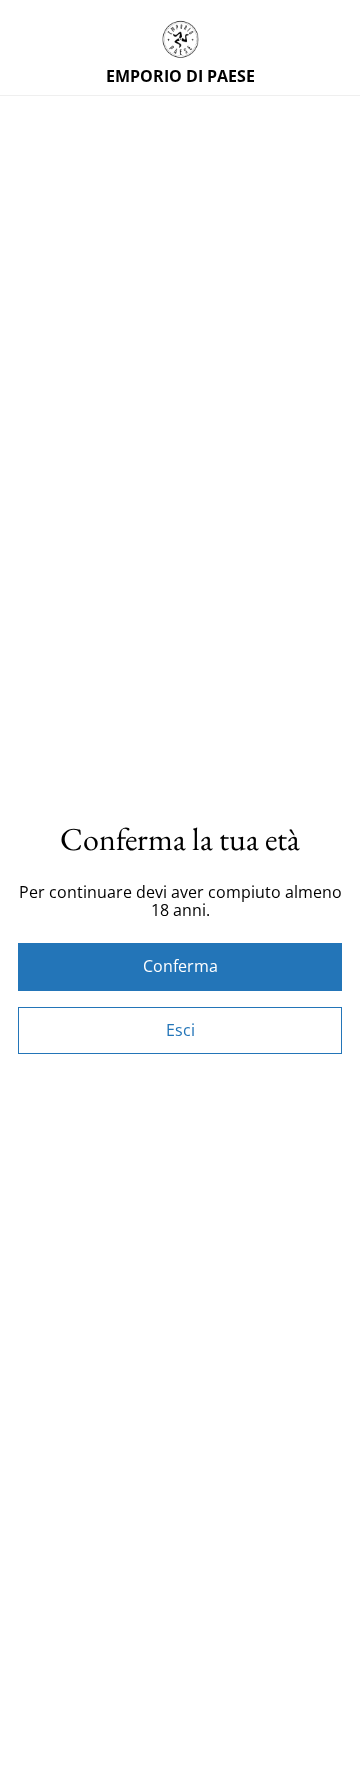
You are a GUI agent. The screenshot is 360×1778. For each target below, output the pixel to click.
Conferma (180, 966)
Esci (180, 1030)
